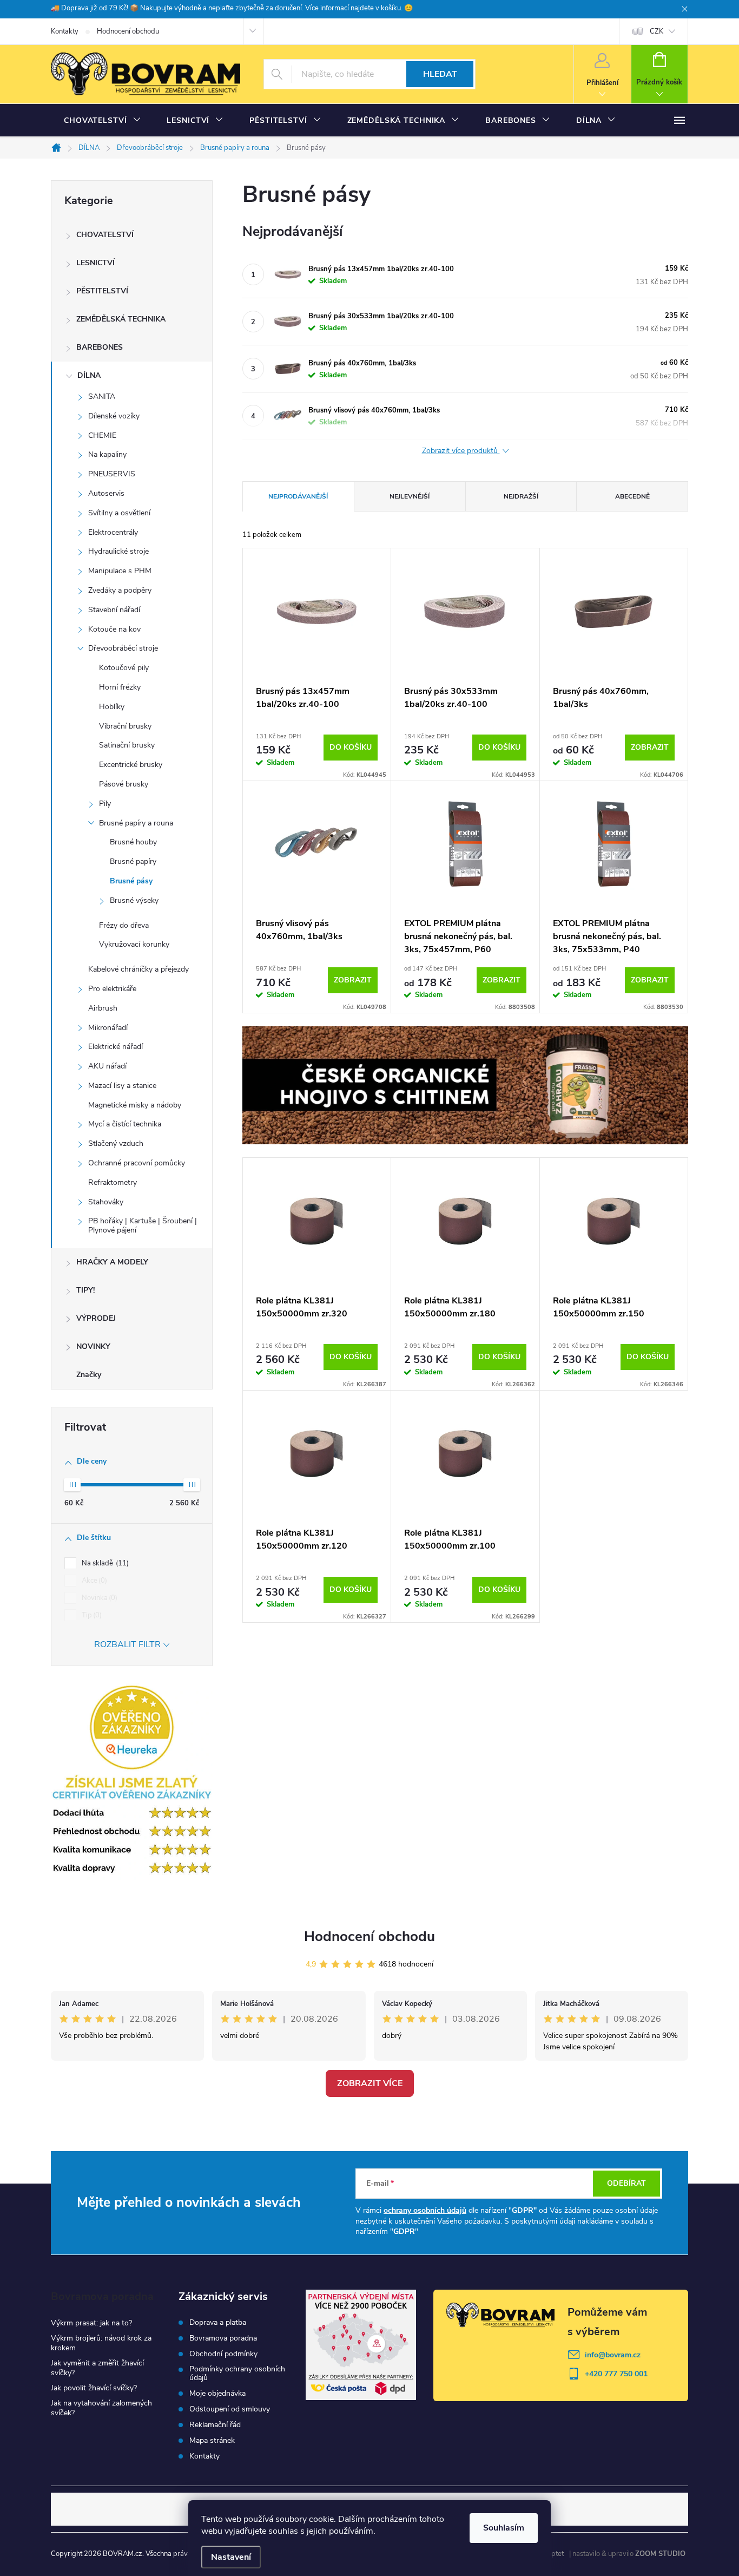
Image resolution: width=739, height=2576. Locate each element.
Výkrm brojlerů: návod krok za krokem (101, 2343)
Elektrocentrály (113, 532)
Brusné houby (133, 842)
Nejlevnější (410, 496)
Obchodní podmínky (223, 2354)
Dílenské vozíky (114, 416)
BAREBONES (100, 347)
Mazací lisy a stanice (122, 1086)
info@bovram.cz (613, 2355)
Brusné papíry (133, 861)
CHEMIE (102, 435)
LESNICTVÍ (95, 263)
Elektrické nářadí (116, 1047)
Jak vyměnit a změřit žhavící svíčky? (97, 2368)
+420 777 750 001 (616, 2374)
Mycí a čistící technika (125, 1124)
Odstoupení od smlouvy (230, 2409)
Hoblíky (112, 707)
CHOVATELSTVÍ (105, 235)
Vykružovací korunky (134, 944)
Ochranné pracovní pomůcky (137, 1163)
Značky (89, 1375)
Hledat (440, 74)
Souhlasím (504, 2528)
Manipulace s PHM (120, 571)
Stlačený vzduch (116, 1143)
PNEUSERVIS (112, 474)
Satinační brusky (127, 745)
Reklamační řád (215, 2425)
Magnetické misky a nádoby (135, 1105)
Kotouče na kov (114, 629)
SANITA (102, 396)
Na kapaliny (107, 454)
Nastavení (231, 2557)
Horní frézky (120, 687)
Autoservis (106, 493)
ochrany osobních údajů (425, 2210)
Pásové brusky (124, 784)
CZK (656, 31)
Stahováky (106, 1202)
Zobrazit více (370, 2083)
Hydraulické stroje (118, 551)
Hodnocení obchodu (128, 31)
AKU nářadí (107, 1066)
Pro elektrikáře (112, 989)
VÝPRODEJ (96, 1318)
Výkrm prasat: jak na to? (91, 2323)
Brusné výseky (134, 900)
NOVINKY (93, 1346)
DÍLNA (89, 375)
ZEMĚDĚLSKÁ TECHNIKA (121, 319)
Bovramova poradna (223, 2338)
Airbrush (103, 1008)
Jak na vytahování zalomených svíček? (101, 2408)
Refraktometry (113, 1182)
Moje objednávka (217, 2394)
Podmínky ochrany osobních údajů (237, 2374)
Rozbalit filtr (127, 1644)
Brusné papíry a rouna (136, 823)
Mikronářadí (108, 1028)
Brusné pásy (131, 881)
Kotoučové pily (124, 668)
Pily (105, 804)
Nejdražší (521, 496)
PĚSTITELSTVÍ (102, 291)
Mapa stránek (212, 2441)
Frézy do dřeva (124, 925)
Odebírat (626, 2183)
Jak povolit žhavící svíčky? (94, 2388)
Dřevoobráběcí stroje (123, 648)
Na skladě (104, 1563)
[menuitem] (102, 121)
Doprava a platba (218, 2323)
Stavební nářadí (114, 610)
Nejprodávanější (298, 496)
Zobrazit (650, 747)
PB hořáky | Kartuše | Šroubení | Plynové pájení (143, 1225)
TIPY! (85, 1290)
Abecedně (632, 496)
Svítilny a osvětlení (119, 513)
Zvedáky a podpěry (120, 590)
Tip (91, 1615)
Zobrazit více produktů (461, 451)
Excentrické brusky (131, 765)
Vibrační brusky (125, 726)
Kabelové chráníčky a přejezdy (138, 969)
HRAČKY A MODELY (112, 1262)
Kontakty (65, 31)
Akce (93, 1581)
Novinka (98, 1598)
